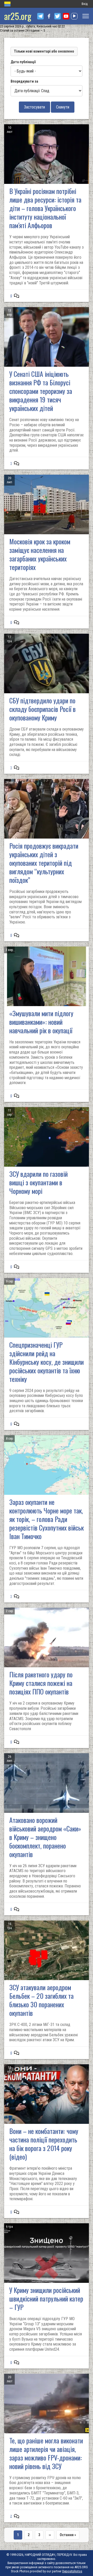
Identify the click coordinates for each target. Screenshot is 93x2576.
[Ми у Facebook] (49, 16)
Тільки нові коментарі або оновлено (44, 51)
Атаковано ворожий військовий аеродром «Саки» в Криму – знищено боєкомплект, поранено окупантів (45, 1837)
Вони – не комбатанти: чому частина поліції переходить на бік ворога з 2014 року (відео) (44, 2144)
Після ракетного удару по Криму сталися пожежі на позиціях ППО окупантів (41, 1683)
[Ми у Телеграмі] (40, 16)
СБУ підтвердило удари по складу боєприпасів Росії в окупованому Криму (42, 709)
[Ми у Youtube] (66, 16)
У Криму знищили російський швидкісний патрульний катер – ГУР (46, 2299)
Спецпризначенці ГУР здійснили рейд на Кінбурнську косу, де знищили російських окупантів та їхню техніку (47, 1362)
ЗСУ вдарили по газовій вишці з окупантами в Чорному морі (38, 1182)
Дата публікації (23, 62)
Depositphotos (72, 2571)
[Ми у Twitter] (57, 16)
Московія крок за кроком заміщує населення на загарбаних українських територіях (40, 554)
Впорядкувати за (24, 81)
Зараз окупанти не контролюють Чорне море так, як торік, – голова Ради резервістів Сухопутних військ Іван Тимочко (47, 1519)
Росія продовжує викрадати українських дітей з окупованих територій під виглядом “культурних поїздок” (44, 863)
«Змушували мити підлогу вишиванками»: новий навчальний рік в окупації (41, 1022)
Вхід (85, 4)
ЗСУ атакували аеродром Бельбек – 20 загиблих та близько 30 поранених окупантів (41, 2000)
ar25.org (18, 16)
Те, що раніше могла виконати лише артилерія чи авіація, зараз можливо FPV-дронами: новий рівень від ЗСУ (46, 2453)
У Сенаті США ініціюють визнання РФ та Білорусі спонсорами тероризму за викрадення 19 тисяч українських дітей (41, 391)
